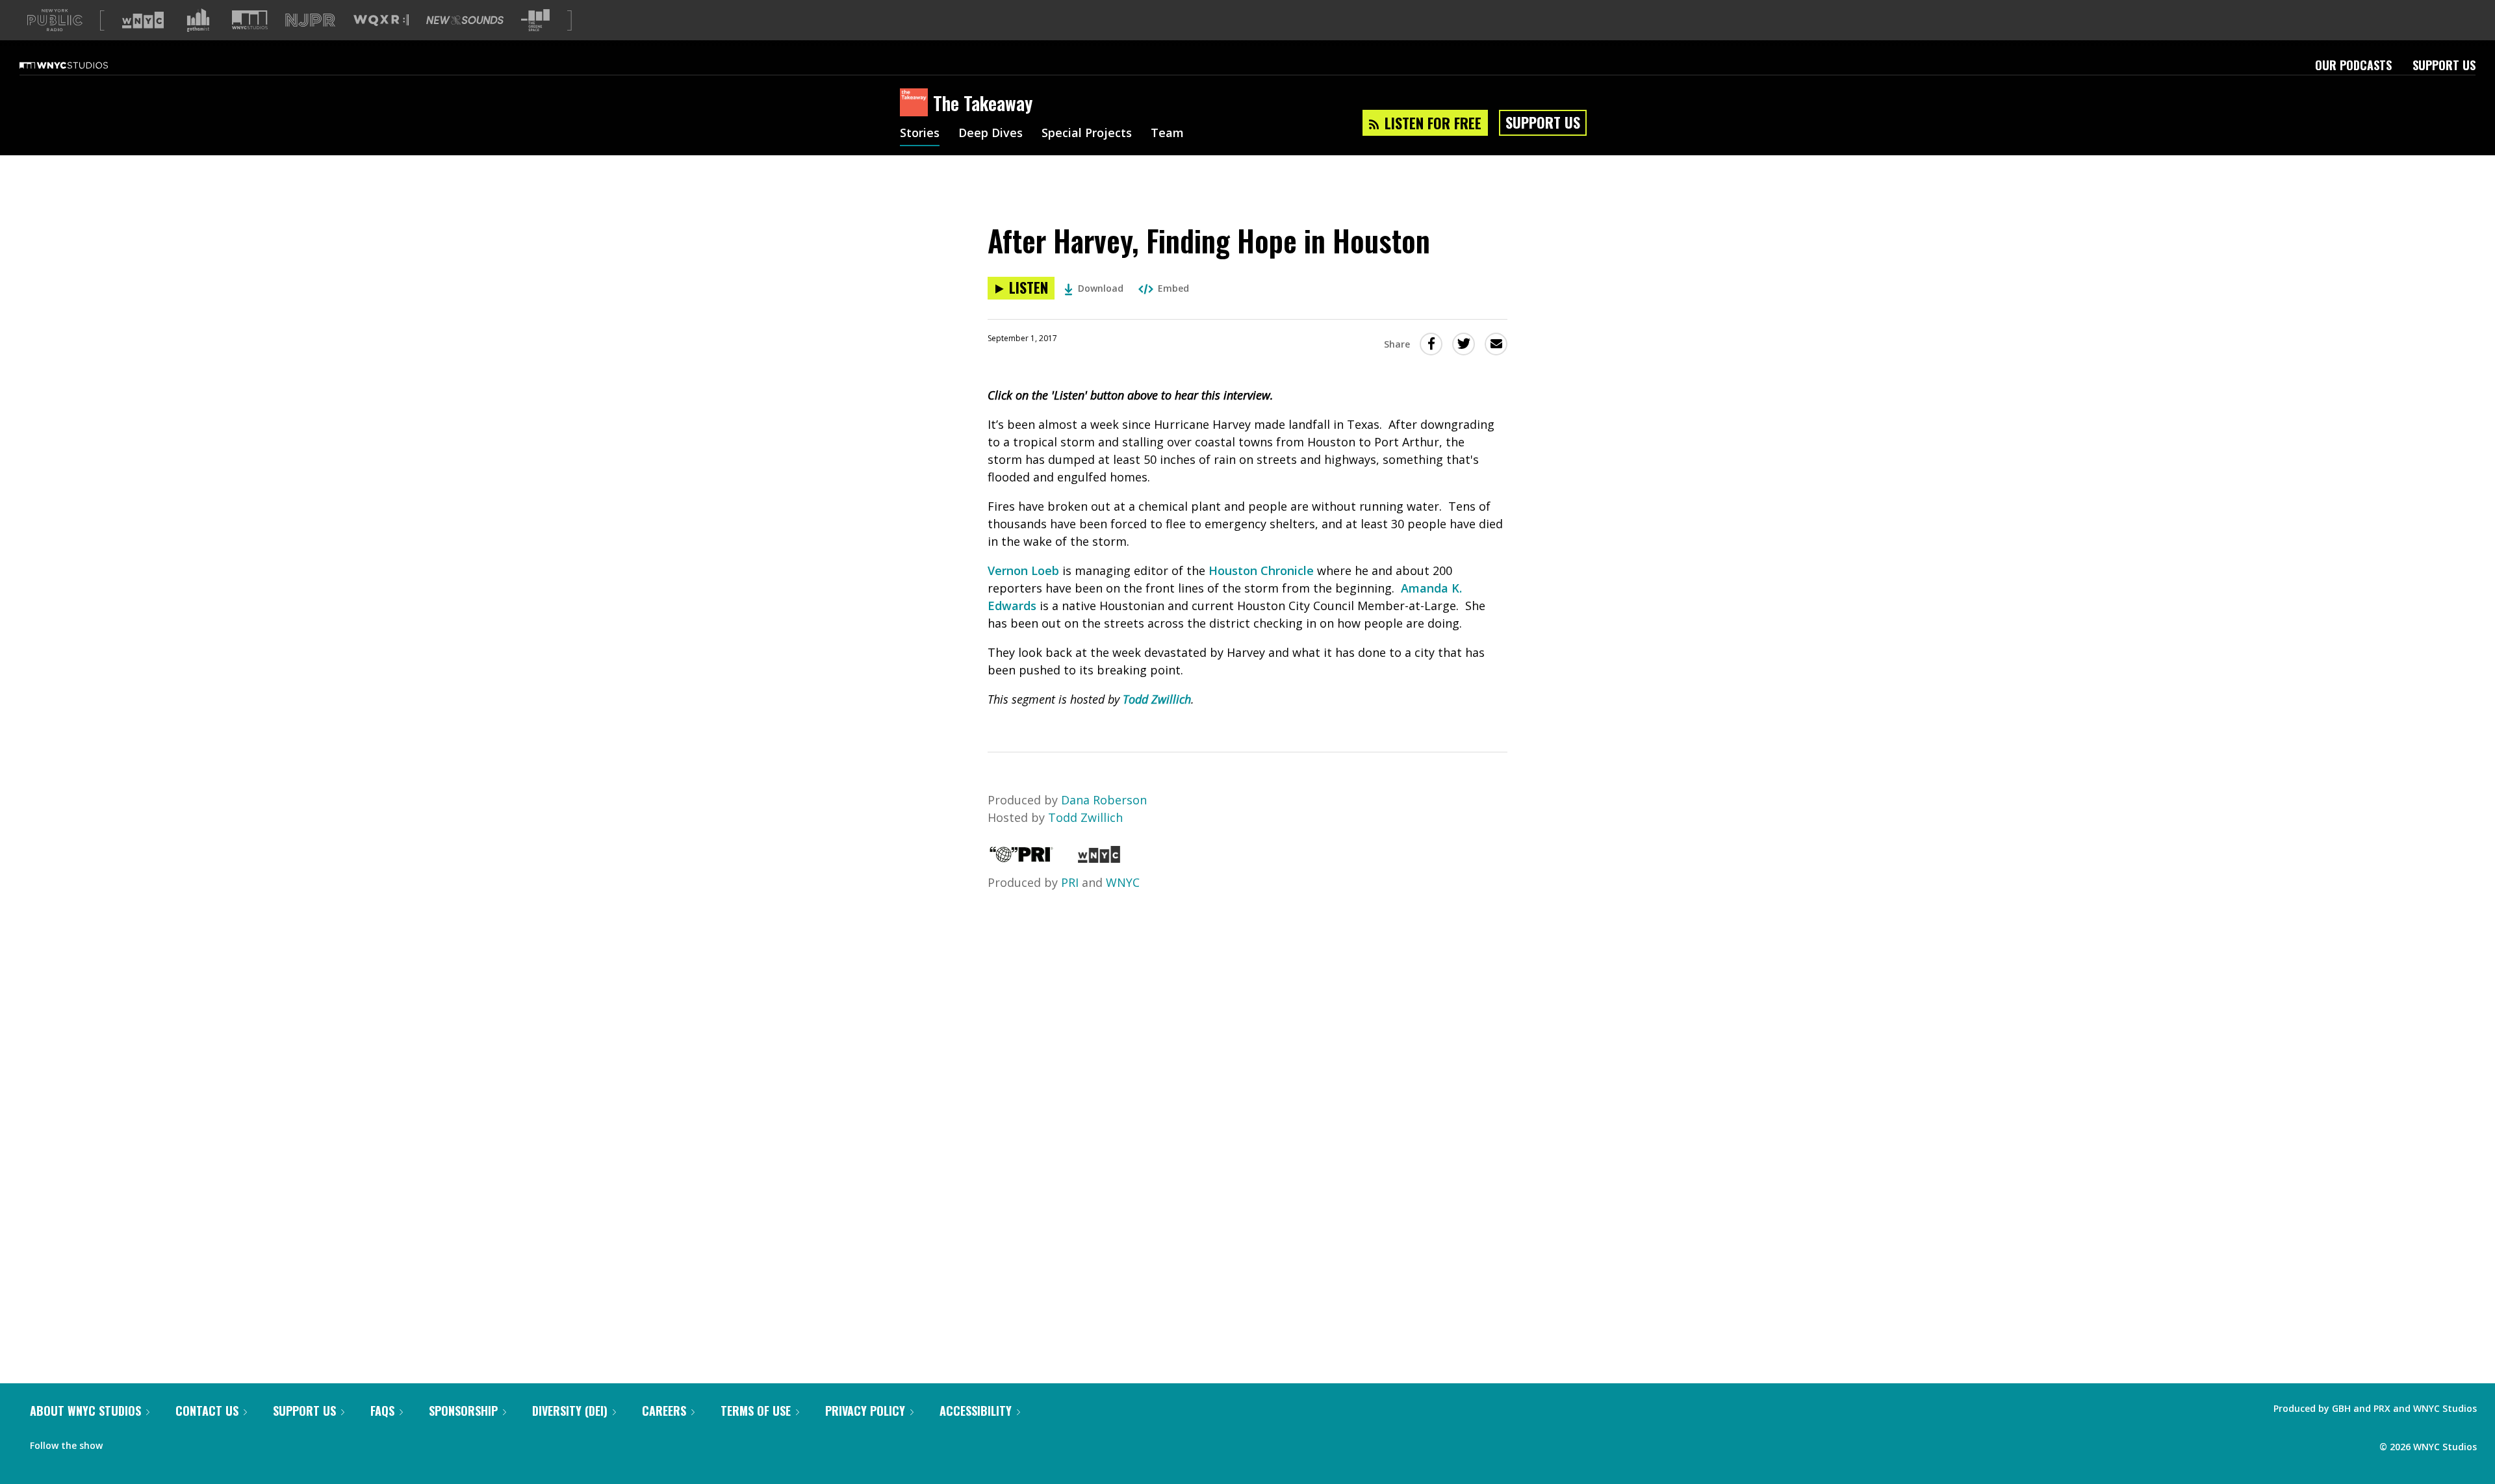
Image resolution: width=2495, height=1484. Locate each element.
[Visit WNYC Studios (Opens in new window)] (250, 20)
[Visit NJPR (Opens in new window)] (310, 20)
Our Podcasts (2353, 65)
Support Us (2444, 65)
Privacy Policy (865, 1411)
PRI (1070, 882)
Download (1101, 288)
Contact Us (207, 1411)
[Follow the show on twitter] (147, 1442)
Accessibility (976, 1411)
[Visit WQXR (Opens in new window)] (381, 20)
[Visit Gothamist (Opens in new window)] (198, 20)
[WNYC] (1099, 858)
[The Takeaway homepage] (916, 103)
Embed (1173, 288)
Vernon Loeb (1023, 570)
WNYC (1123, 882)
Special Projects (1087, 134)
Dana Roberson (1104, 800)
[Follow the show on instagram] (172, 1442)
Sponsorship (463, 1411)
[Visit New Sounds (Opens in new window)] (465, 20)
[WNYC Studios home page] (80, 65)
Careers (664, 1411)
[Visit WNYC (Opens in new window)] (143, 20)
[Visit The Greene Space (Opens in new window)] (535, 20)
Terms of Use (756, 1411)
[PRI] (1021, 858)
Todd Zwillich (1157, 699)
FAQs (382, 1411)
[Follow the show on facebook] (122, 1442)
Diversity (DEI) (570, 1411)
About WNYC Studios (85, 1411)
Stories (920, 134)
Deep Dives (991, 134)
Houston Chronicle (1261, 570)
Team (1167, 134)
